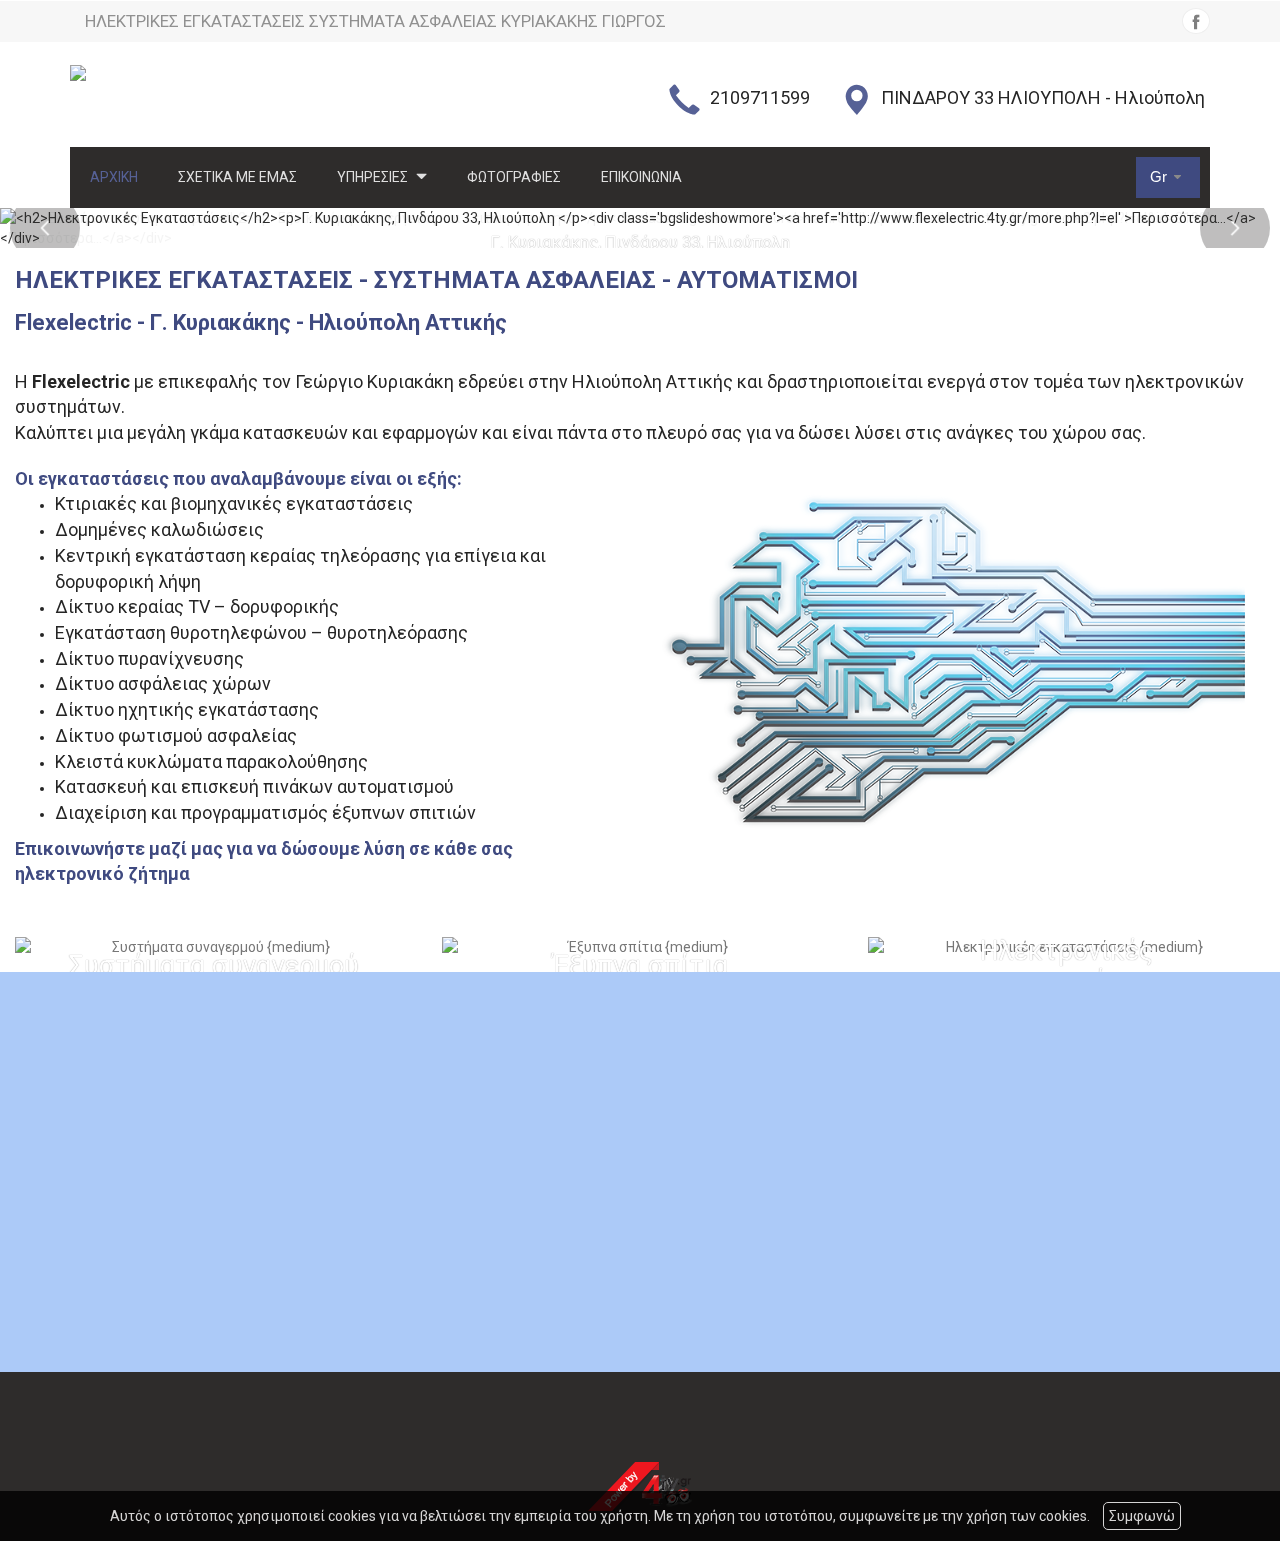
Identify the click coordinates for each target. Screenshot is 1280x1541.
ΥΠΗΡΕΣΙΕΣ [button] (374, 177)
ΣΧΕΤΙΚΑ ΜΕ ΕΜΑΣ (237, 177)
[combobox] (1168, 177)
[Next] (1235, 228)
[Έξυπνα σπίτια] (640, 947)
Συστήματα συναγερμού (213, 967)
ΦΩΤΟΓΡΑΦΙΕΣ (514, 177)
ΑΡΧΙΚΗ (114, 177)
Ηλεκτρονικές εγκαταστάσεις (1066, 966)
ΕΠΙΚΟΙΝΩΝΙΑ (641, 177)
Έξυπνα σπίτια (640, 967)
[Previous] (45, 228)
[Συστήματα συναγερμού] (213, 947)
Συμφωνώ (1142, 1516)
